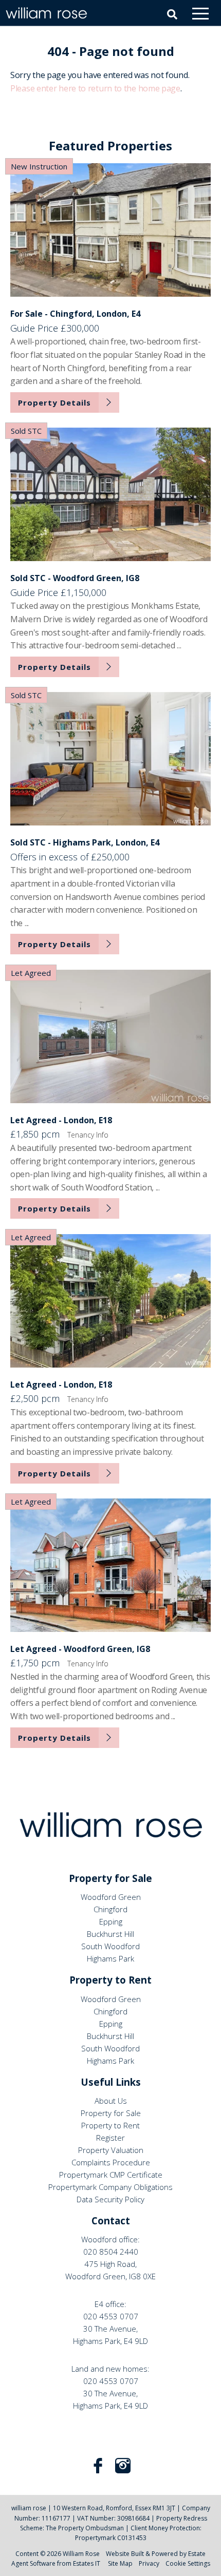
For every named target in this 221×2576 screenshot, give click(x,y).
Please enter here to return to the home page (95, 88)
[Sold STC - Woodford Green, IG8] (110, 494)
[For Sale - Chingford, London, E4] (110, 230)
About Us (111, 2101)
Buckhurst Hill (110, 1934)
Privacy (149, 2563)
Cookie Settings (188, 2563)
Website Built (125, 2554)
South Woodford (110, 1946)
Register (110, 2138)
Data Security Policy (110, 2199)
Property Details (54, 402)
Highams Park (110, 1958)
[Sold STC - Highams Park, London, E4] (110, 759)
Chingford (110, 1909)
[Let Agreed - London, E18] (110, 1036)
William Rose (81, 2554)
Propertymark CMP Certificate (111, 2175)
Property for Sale (111, 2113)
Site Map (120, 2563)
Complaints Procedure (111, 2162)
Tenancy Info (88, 1135)
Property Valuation (111, 2150)
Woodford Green (111, 1897)
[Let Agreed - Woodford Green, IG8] (110, 1565)
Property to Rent (110, 2125)
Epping (111, 1921)
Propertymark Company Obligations (110, 2187)
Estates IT (87, 2563)
